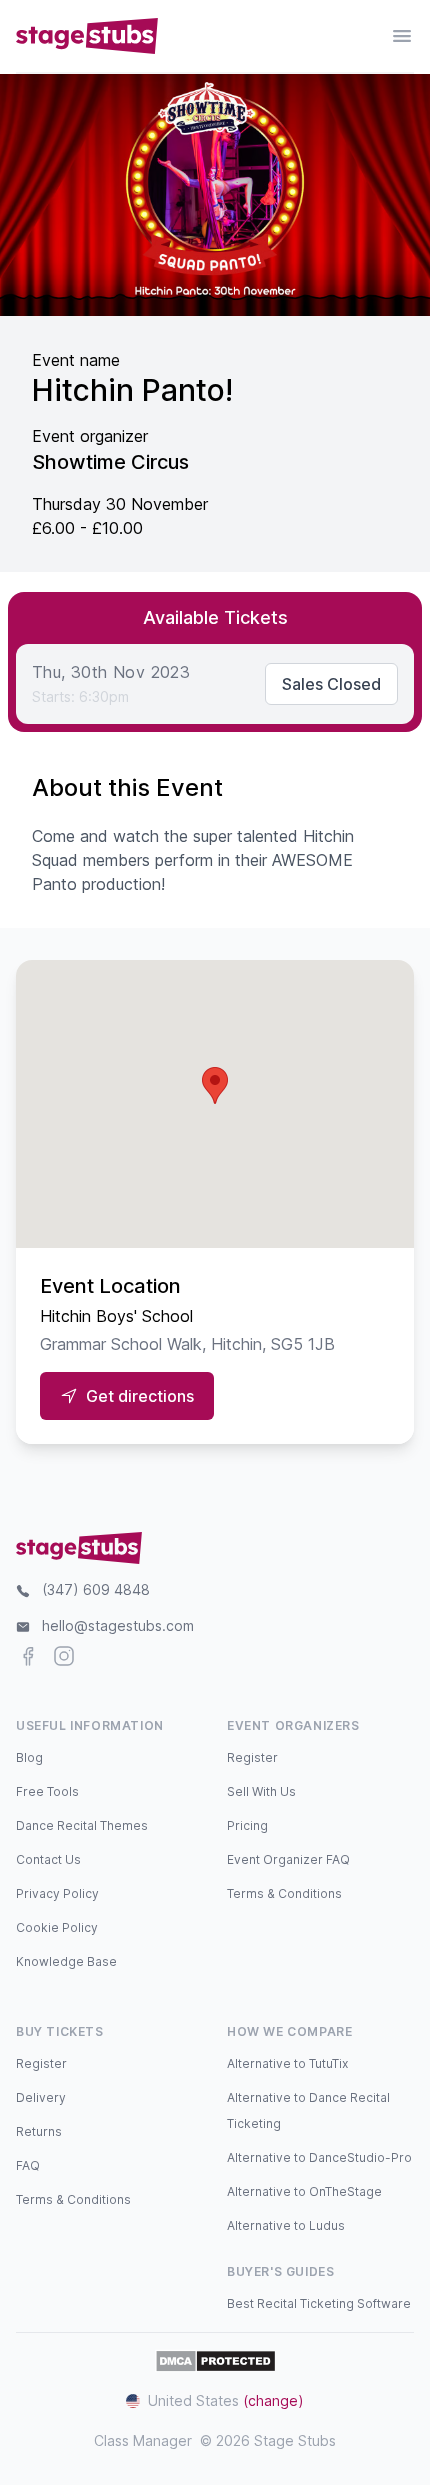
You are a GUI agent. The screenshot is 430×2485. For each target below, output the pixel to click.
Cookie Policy (57, 1927)
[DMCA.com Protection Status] (215, 2361)
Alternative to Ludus (286, 2225)
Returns (39, 2131)
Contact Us (48, 1859)
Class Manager (143, 2440)
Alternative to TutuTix (287, 2063)
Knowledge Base (66, 1961)
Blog (29, 1757)
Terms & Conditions (284, 1893)
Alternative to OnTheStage (304, 2191)
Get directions (140, 1396)
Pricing (247, 1825)
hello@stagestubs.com (118, 1625)
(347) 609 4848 (96, 1589)
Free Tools (47, 1791)
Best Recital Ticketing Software (319, 2303)
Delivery (41, 2097)
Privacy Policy (57, 1893)
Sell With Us (261, 1791)
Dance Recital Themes (82, 1825)
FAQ (28, 2165)
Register (252, 1757)
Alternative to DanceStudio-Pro (319, 2157)
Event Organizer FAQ (288, 1859)
